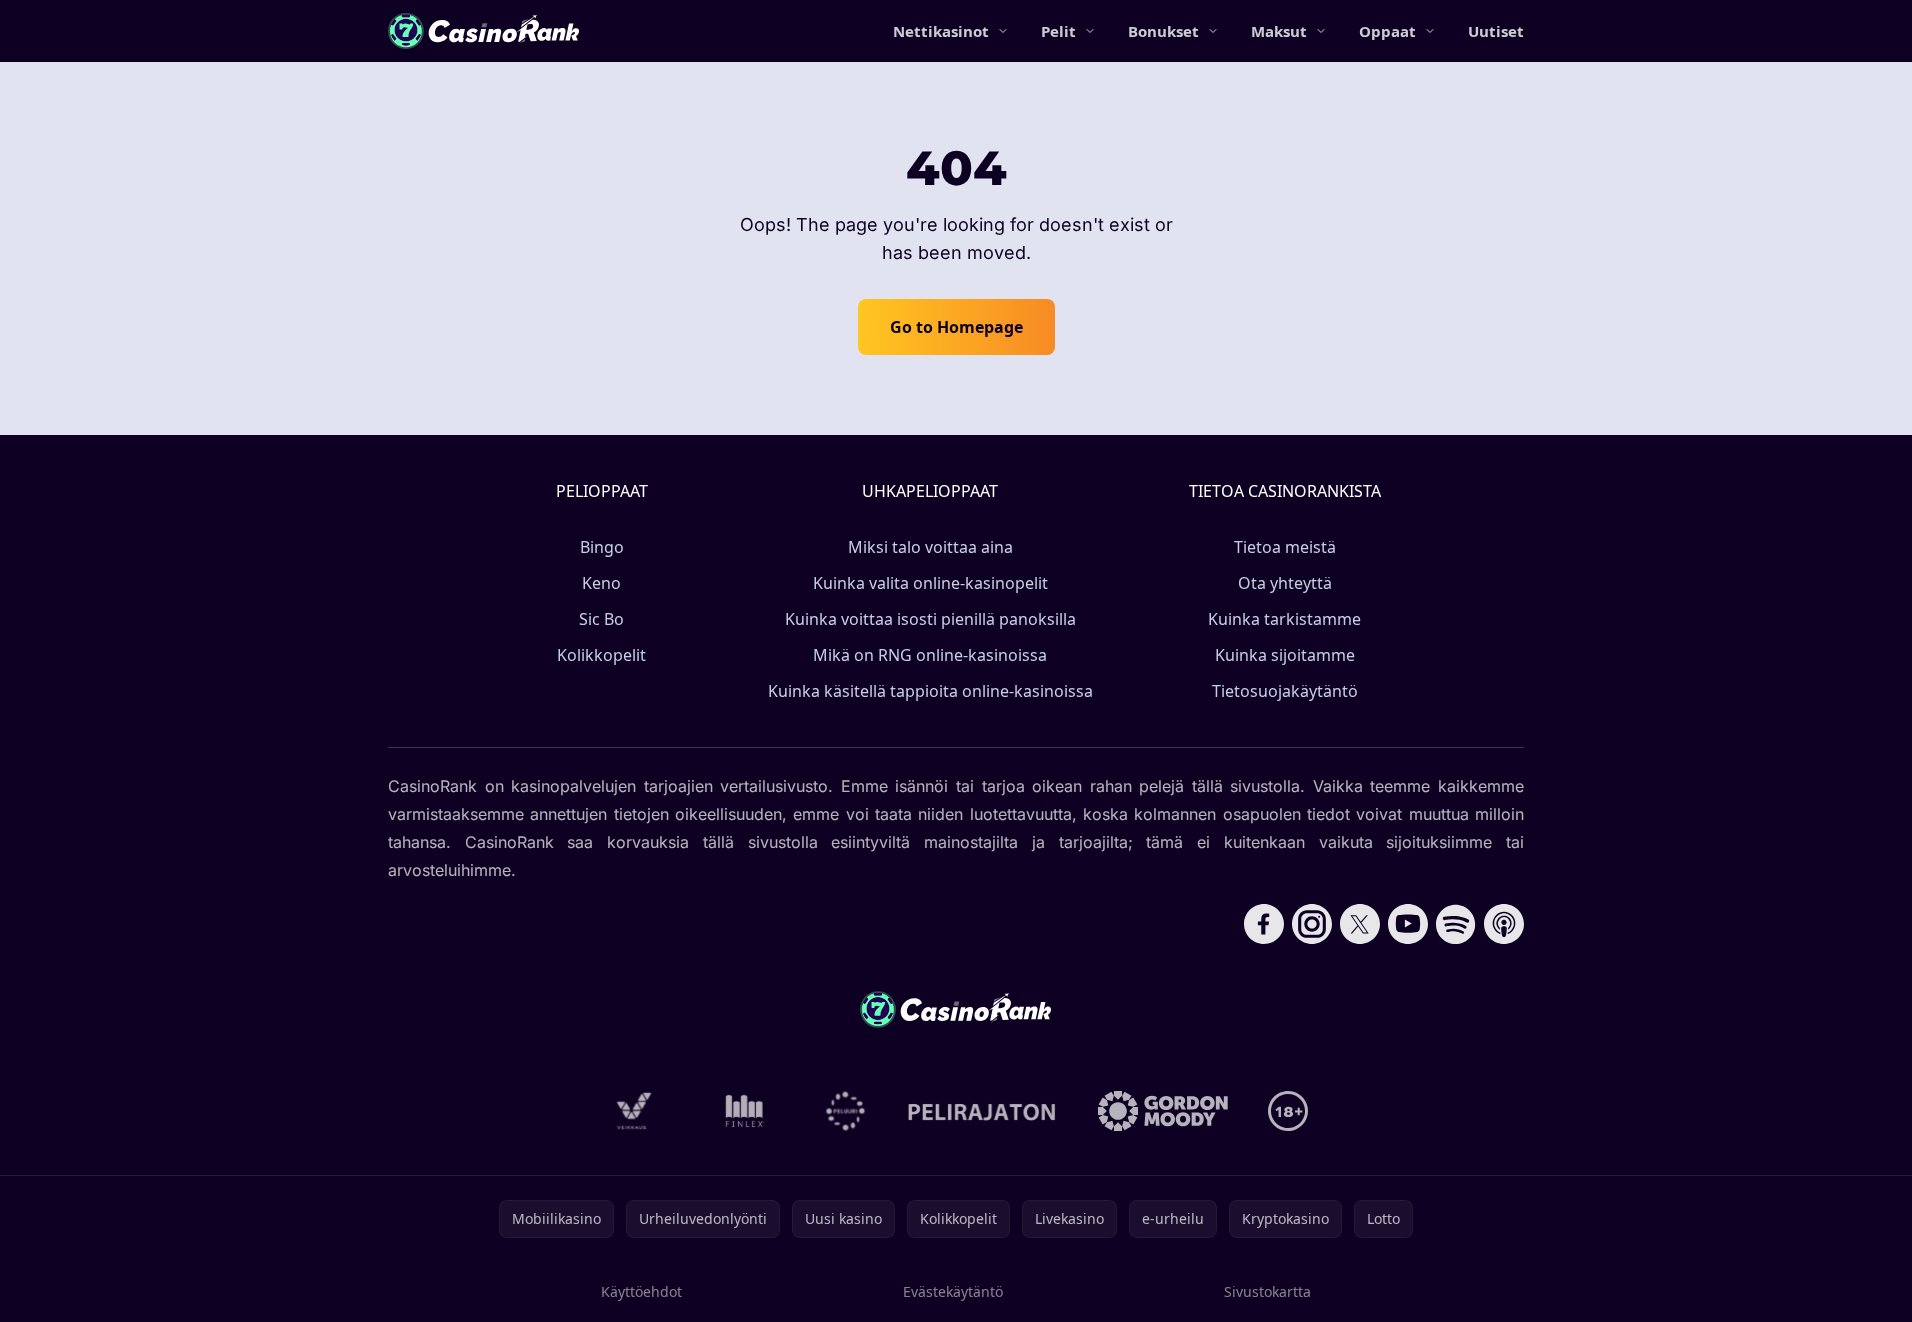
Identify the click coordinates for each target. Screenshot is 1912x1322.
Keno (601, 583)
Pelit (1058, 31)
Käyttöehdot (641, 1291)
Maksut (1279, 31)
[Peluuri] (845, 1111)
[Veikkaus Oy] (634, 1111)
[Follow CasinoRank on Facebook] (1264, 924)
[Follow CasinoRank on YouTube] (1408, 924)
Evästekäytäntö (953, 1291)
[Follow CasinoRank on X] (1360, 924)
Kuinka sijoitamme (1285, 655)
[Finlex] (745, 1111)
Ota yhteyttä (1285, 583)
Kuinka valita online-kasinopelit (930, 583)
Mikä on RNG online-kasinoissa (930, 655)
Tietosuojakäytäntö (1285, 691)
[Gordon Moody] (1163, 1111)
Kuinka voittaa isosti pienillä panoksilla (930, 619)
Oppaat (1387, 31)
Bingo (602, 547)
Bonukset (1163, 31)
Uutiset (1496, 31)
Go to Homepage (956, 327)
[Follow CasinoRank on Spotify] (1456, 924)
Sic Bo (601, 619)
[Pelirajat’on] (981, 1111)
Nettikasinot (941, 31)
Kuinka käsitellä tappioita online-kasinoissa (930, 691)
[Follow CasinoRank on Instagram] (1312, 924)
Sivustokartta (1267, 1291)
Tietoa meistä (1285, 547)
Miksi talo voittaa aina (930, 547)
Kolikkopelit (601, 655)
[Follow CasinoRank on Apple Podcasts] (1504, 924)
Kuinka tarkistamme (1284, 619)
